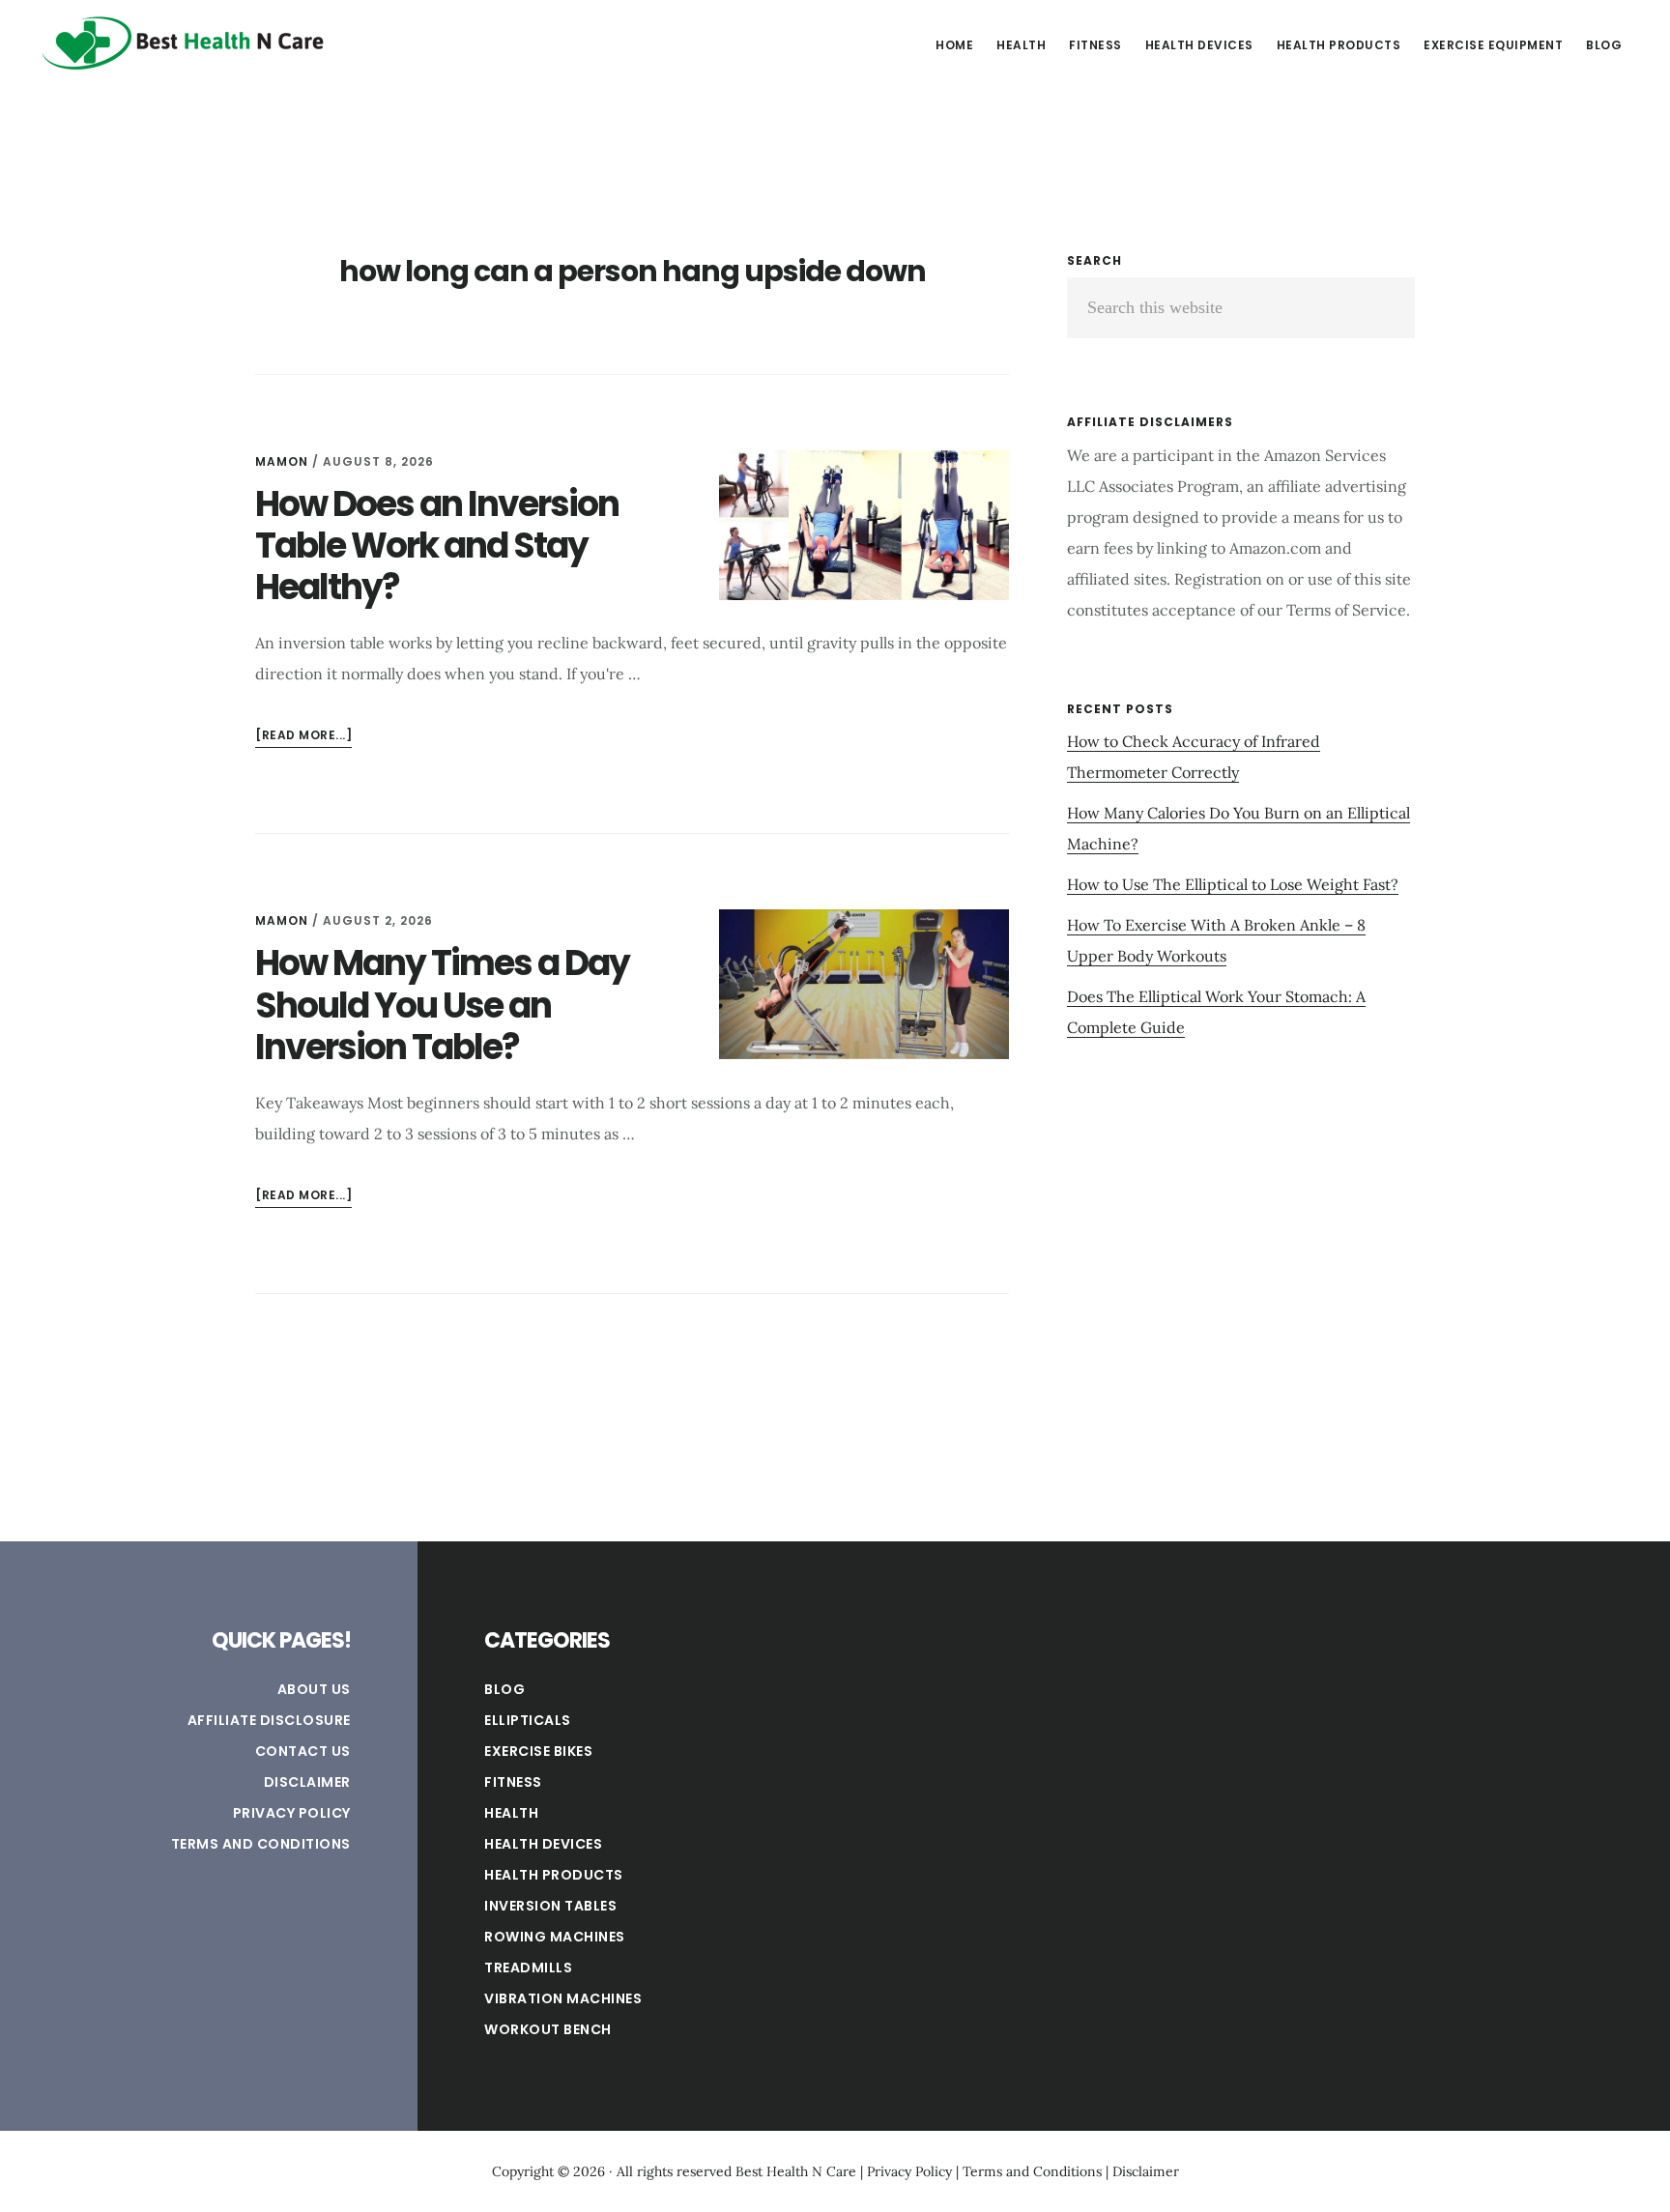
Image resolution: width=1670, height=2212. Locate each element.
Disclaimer (307, 1782)
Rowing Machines (555, 1937)
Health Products (554, 1875)
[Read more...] (303, 737)
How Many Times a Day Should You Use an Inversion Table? (442, 1005)
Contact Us (303, 1751)
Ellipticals (528, 1720)
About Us (314, 1689)
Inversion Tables (550, 1906)
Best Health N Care (184, 43)
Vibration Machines (563, 1998)
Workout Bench (548, 2029)
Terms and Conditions (261, 1844)
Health (511, 1813)
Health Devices (543, 1844)
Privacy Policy (292, 1813)
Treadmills (528, 1968)
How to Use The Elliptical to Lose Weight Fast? (1233, 884)
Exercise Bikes (538, 1751)
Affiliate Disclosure (269, 1720)
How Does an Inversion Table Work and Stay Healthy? (437, 546)
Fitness (513, 1782)
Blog (504, 1689)
